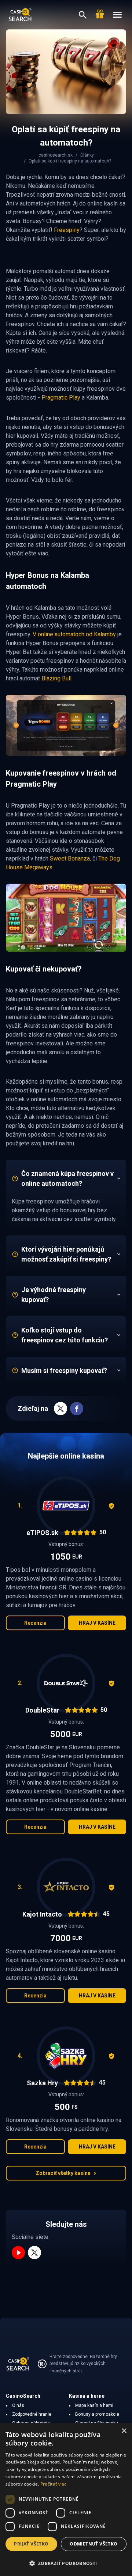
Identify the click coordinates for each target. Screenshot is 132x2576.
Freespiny (67, 230)
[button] (66, 2563)
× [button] (124, 2431)
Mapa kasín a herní (94, 2405)
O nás (18, 2405)
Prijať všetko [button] (31, 2544)
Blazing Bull (56, 678)
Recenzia (35, 1623)
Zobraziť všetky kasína (63, 2173)
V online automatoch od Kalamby (74, 634)
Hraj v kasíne (97, 1623)
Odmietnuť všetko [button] (93, 2544)
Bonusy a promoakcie (97, 2414)
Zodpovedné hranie (32, 2414)
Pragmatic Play (61, 398)
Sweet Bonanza (70, 858)
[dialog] (66, 2500)
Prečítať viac (54, 2484)
